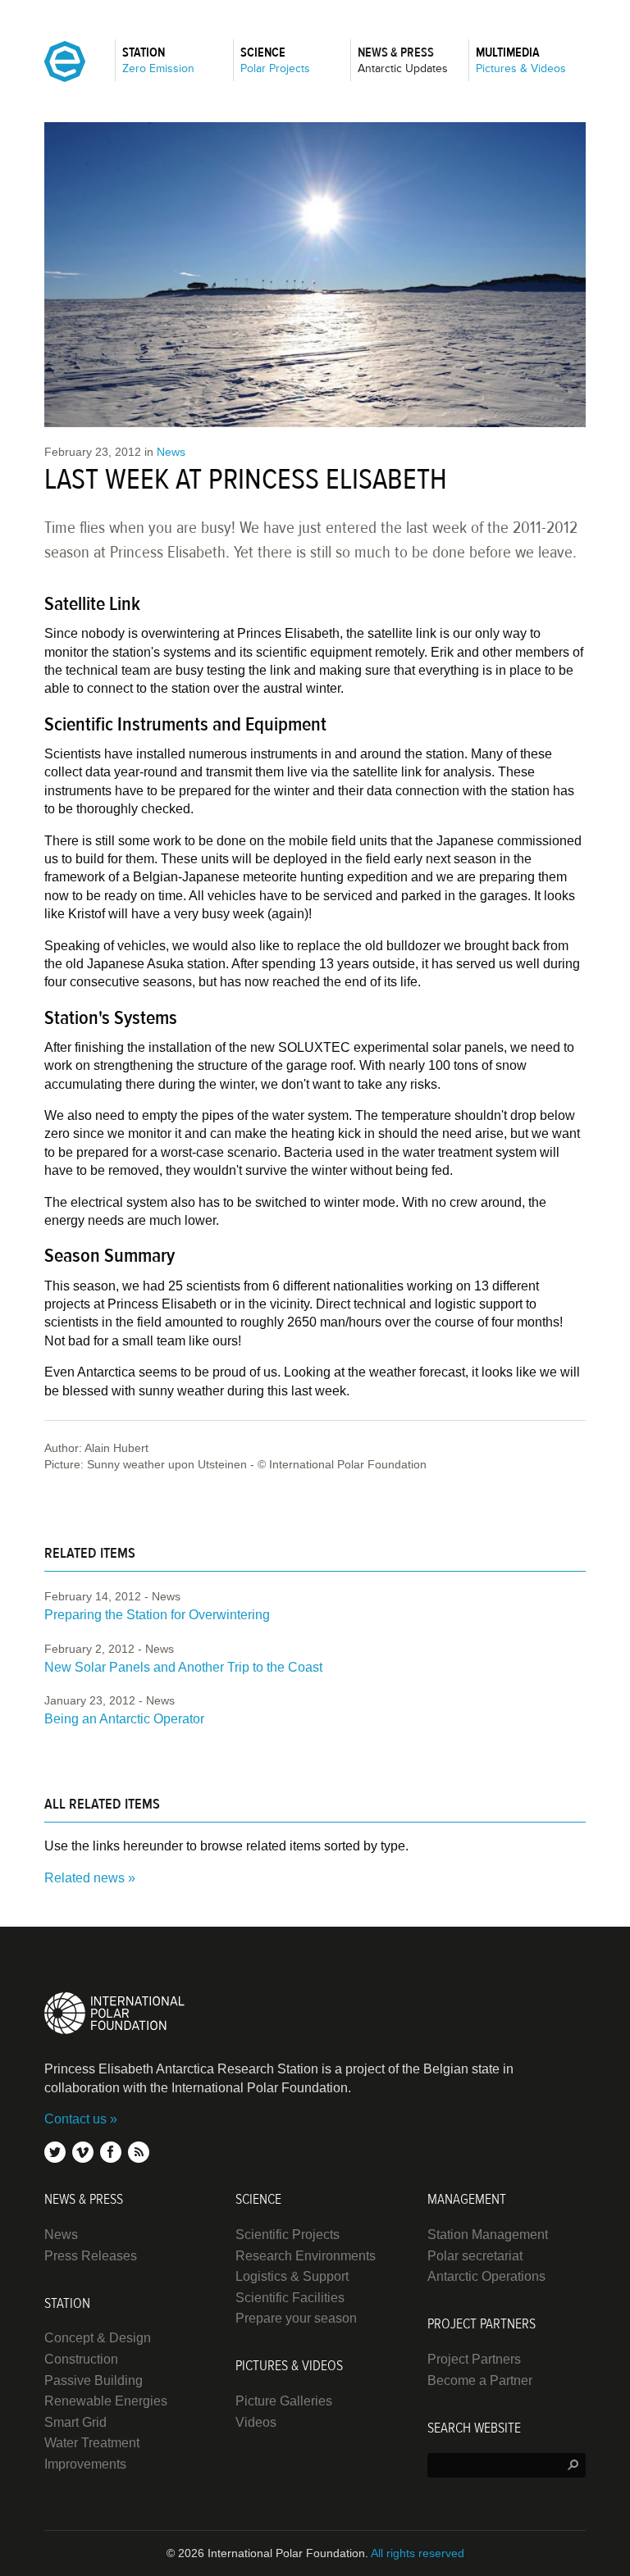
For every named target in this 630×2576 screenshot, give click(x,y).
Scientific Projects (288, 2235)
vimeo (83, 2152)
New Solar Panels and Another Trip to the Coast (183, 1667)
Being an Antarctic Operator (124, 1719)
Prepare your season (296, 2318)
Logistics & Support (292, 2276)
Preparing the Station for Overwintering (157, 1615)
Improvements (85, 2464)
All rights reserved (418, 2553)
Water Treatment (92, 2443)
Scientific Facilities (290, 2298)
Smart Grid (75, 2422)
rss (139, 2152)
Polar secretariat (475, 2256)
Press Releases (91, 2256)
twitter (55, 2152)
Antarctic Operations (486, 2276)
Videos (256, 2422)
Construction (81, 2359)
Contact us (75, 2119)
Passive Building (94, 2380)
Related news (84, 1878)
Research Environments (306, 2256)
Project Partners (474, 2359)
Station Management (488, 2235)
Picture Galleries (284, 2401)
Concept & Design (98, 2338)
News (171, 452)
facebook (111, 2152)
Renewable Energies (106, 2401)
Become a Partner (480, 2380)
